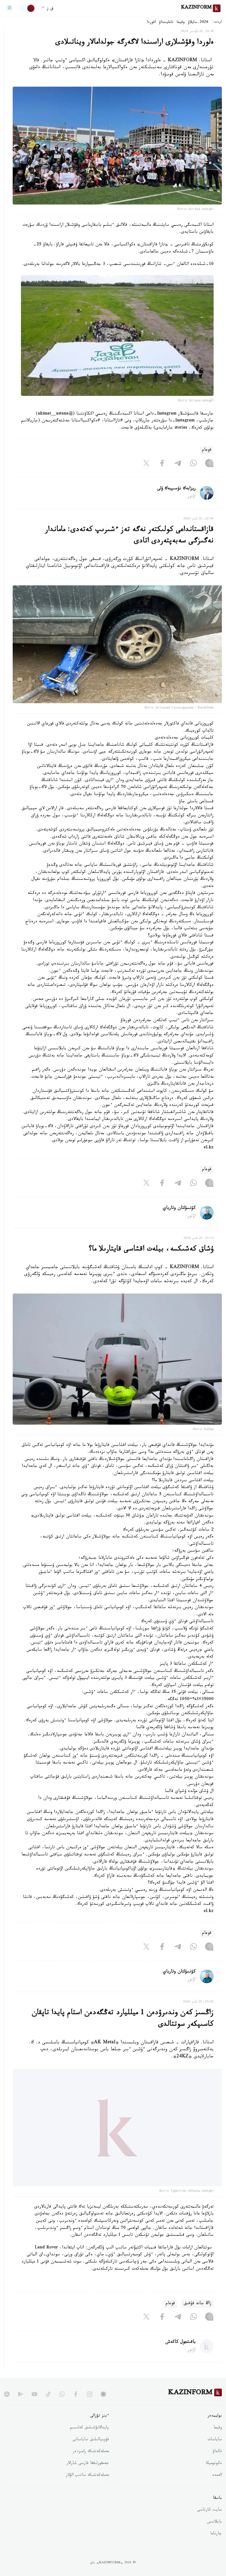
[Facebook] (162, 464)
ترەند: (217, 22)
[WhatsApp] (193, 464)
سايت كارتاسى (209, 2524)
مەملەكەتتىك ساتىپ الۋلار (87, 2489)
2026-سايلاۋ (198, 23)
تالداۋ (217, 2465)
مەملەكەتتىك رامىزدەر (91, 2465)
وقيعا (181, 23)
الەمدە (217, 2489)
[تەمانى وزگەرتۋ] (27, 8)
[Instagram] (209, 464)
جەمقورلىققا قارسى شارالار (88, 2477)
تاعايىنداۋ (166, 23)
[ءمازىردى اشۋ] (10, 8)
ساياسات (215, 2453)
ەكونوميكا (214, 2477)
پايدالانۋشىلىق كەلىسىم (89, 2441)
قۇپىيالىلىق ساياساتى (91, 2453)
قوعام (207, 450)
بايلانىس (214, 2535)
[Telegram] (178, 464)
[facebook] (76, 2407)
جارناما (216, 2547)
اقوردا (151, 23)
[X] (146, 464)
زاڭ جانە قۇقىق (197, 2317)
